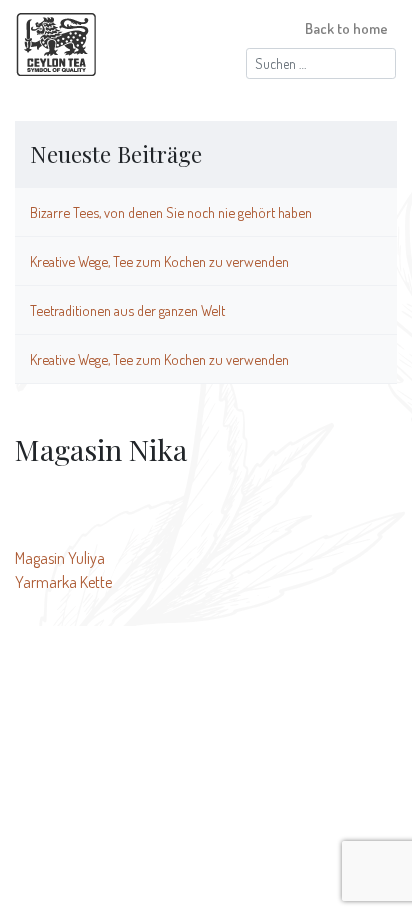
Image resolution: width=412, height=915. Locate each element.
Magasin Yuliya (60, 558)
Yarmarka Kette (63, 582)
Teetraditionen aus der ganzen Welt (127, 310)
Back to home (346, 28)
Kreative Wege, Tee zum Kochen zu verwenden (159, 261)
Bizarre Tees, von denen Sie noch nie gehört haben (171, 212)
